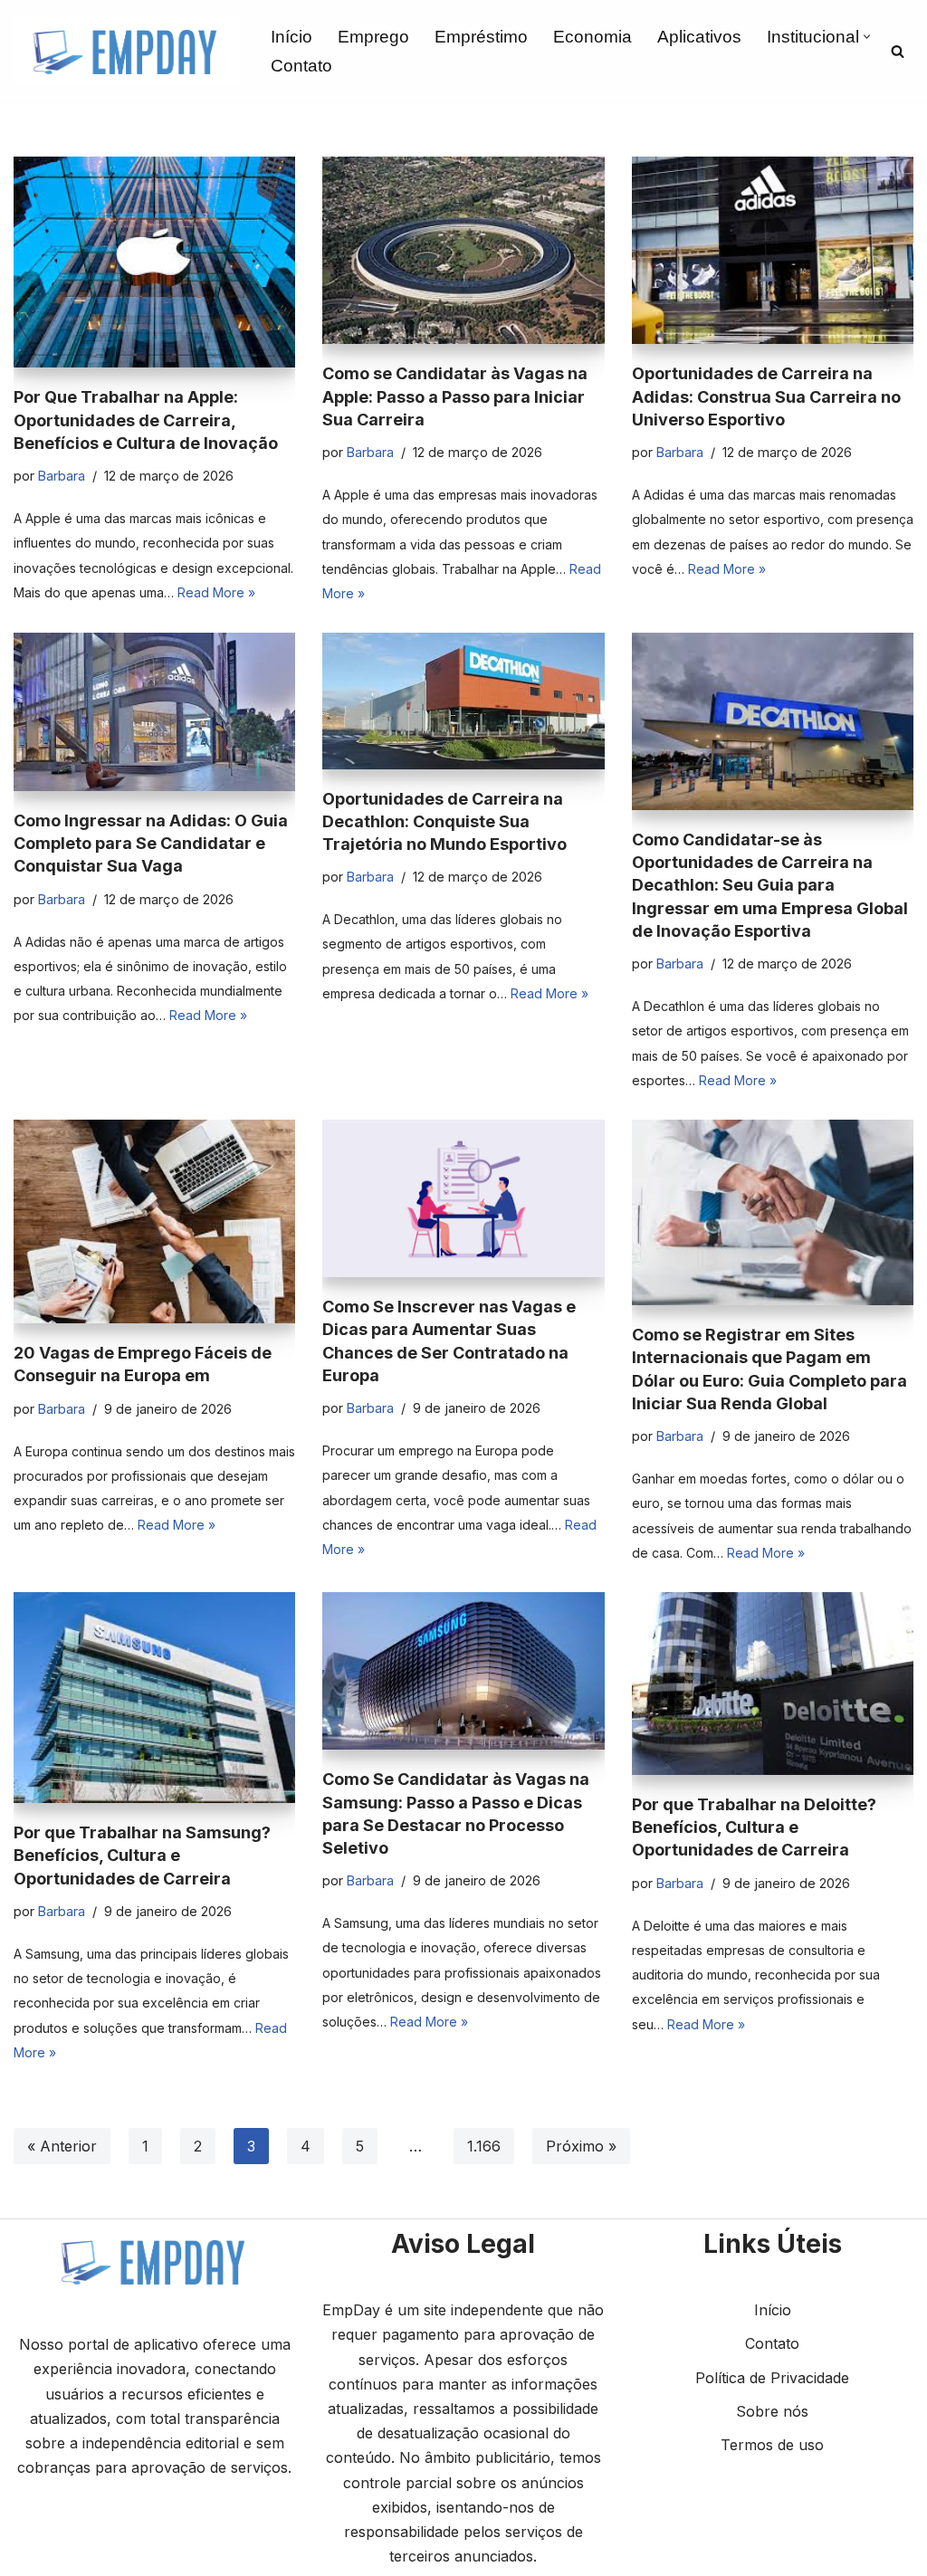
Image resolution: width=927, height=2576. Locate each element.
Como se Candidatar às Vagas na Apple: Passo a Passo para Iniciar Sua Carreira (455, 396)
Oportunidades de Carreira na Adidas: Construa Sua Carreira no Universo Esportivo (766, 396)
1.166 (484, 2146)
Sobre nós (772, 2411)
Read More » (216, 592)
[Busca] (898, 51)
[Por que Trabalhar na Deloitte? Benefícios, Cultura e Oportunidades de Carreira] (773, 1684)
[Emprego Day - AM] (127, 51)
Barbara (62, 476)
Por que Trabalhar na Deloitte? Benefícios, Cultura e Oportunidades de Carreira (754, 1827)
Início (291, 37)
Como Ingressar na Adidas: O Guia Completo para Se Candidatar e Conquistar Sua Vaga (151, 843)
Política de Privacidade (772, 2378)
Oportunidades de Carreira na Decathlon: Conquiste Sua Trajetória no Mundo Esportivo (444, 821)
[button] (867, 37)
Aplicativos (699, 37)
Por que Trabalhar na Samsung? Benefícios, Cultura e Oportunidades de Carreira (142, 1855)
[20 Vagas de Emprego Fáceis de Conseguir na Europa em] (154, 1221)
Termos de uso (772, 2445)
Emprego (373, 37)
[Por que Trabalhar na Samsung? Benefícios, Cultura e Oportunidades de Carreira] (154, 1698)
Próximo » (581, 2146)
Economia (593, 37)
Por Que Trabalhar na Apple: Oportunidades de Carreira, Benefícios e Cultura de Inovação (146, 420)
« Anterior (62, 2146)
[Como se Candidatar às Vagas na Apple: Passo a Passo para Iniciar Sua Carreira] (463, 250)
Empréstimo (481, 37)
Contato (301, 66)
